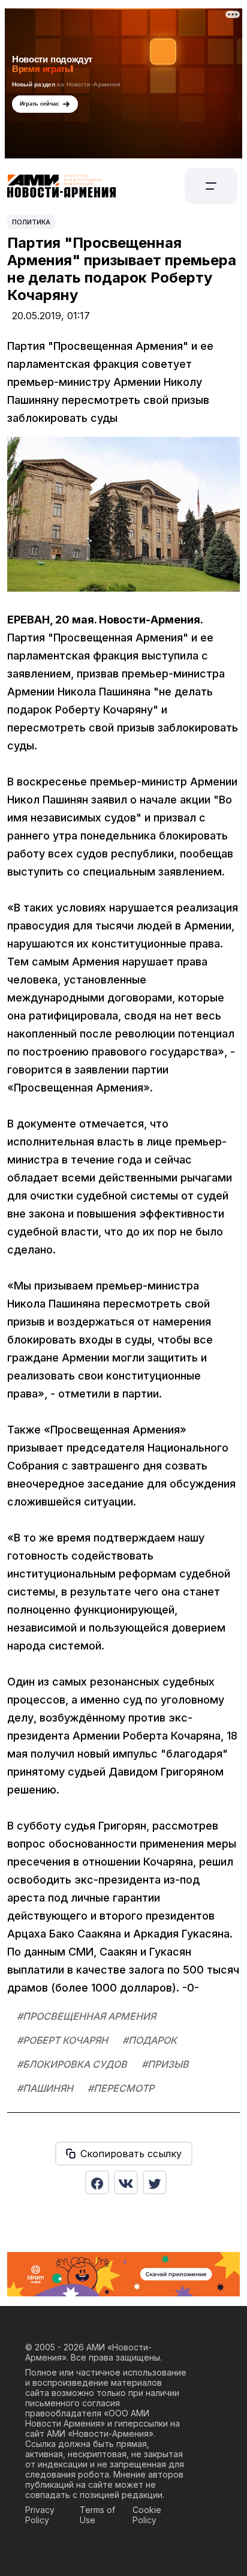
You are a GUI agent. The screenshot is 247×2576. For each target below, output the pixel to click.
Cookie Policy (147, 2515)
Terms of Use (97, 2515)
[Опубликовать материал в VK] (126, 2182)
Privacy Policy (40, 2515)
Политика (31, 222)
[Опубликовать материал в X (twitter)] (155, 2182)
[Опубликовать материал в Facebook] (97, 2182)
